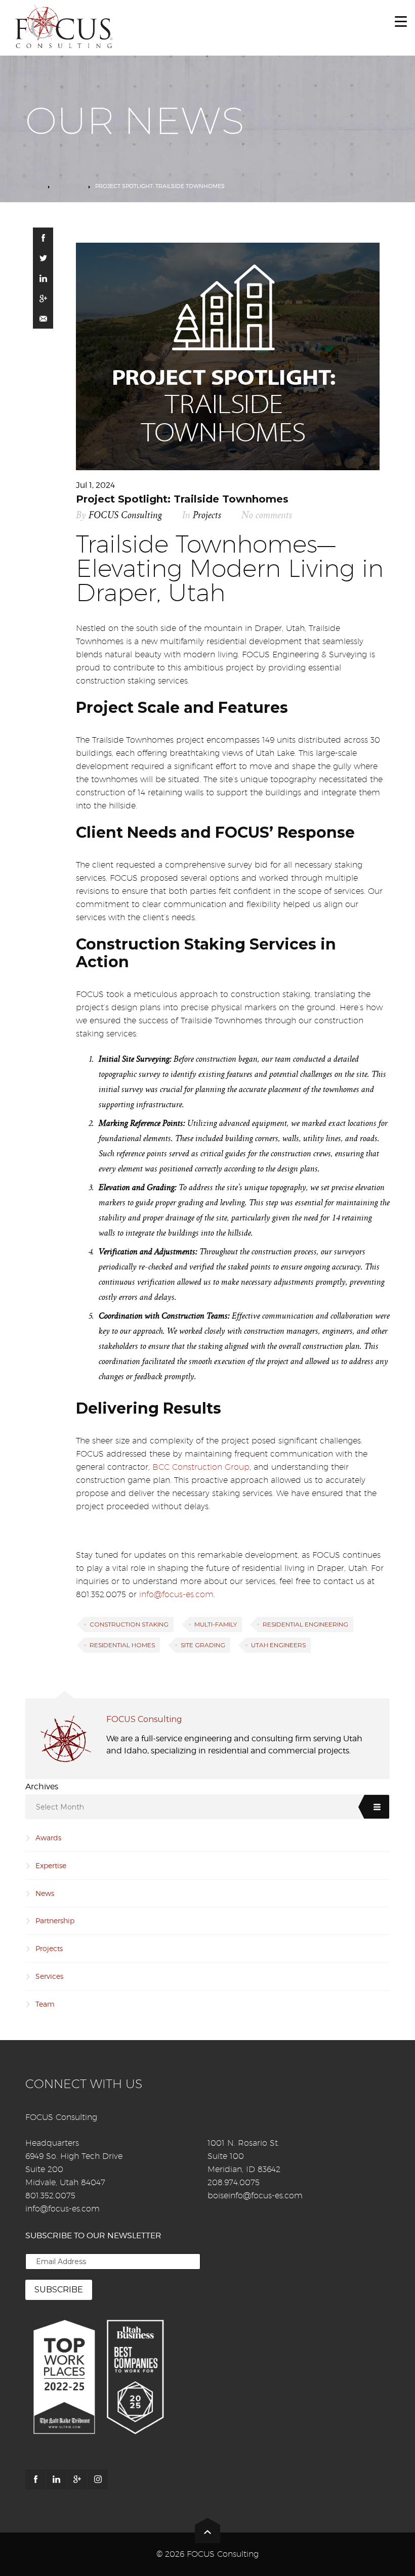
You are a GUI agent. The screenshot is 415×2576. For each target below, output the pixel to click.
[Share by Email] (43, 319)
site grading (203, 1645)
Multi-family (216, 1624)
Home (34, 186)
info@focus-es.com (176, 1594)
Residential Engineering (305, 1624)
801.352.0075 (50, 2196)
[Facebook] (35, 2479)
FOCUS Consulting (125, 515)
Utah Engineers (278, 1645)
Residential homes (122, 1645)
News (45, 1893)
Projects (69, 186)
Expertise (51, 1865)
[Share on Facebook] (43, 238)
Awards (48, 1838)
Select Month (60, 1807)
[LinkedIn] (56, 2479)
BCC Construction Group (201, 1467)
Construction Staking (129, 1624)
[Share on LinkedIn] (43, 278)
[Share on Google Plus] (43, 298)
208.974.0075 (234, 2182)
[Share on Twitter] (43, 258)
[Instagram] (98, 2479)
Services (49, 1976)
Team (45, 2004)
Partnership (55, 1920)
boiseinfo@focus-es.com (255, 2196)
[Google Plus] (77, 2479)
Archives (42, 1787)
